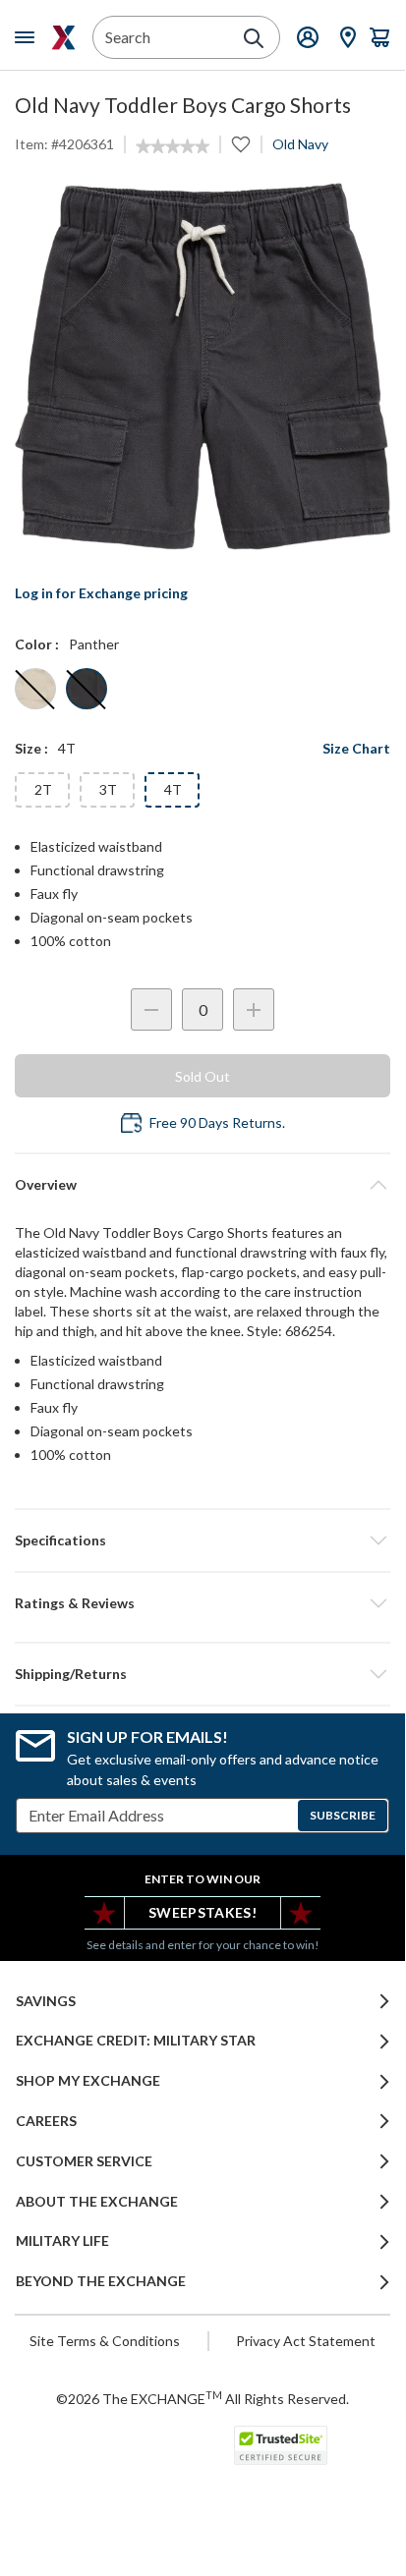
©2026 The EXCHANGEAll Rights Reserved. (203, 2398)
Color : (37, 644)
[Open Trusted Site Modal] (281, 2445)
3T (108, 789)
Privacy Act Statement (306, 2341)
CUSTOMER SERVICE (84, 2161)
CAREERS (46, 2121)
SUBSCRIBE (343, 1815)
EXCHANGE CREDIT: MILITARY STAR (136, 2041)
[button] (203, 1603)
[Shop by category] (29, 37)
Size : (31, 748)
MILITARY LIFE (62, 2241)
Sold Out (203, 1076)
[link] (173, 146)
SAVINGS (46, 2001)
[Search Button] (254, 38)
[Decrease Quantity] (151, 1009)
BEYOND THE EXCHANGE (101, 2281)
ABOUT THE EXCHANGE (97, 2202)
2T (43, 789)
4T (173, 789)
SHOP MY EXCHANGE (88, 2081)
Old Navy (300, 144)
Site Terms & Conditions (105, 2341)
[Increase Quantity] (254, 1009)
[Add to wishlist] (241, 144)
